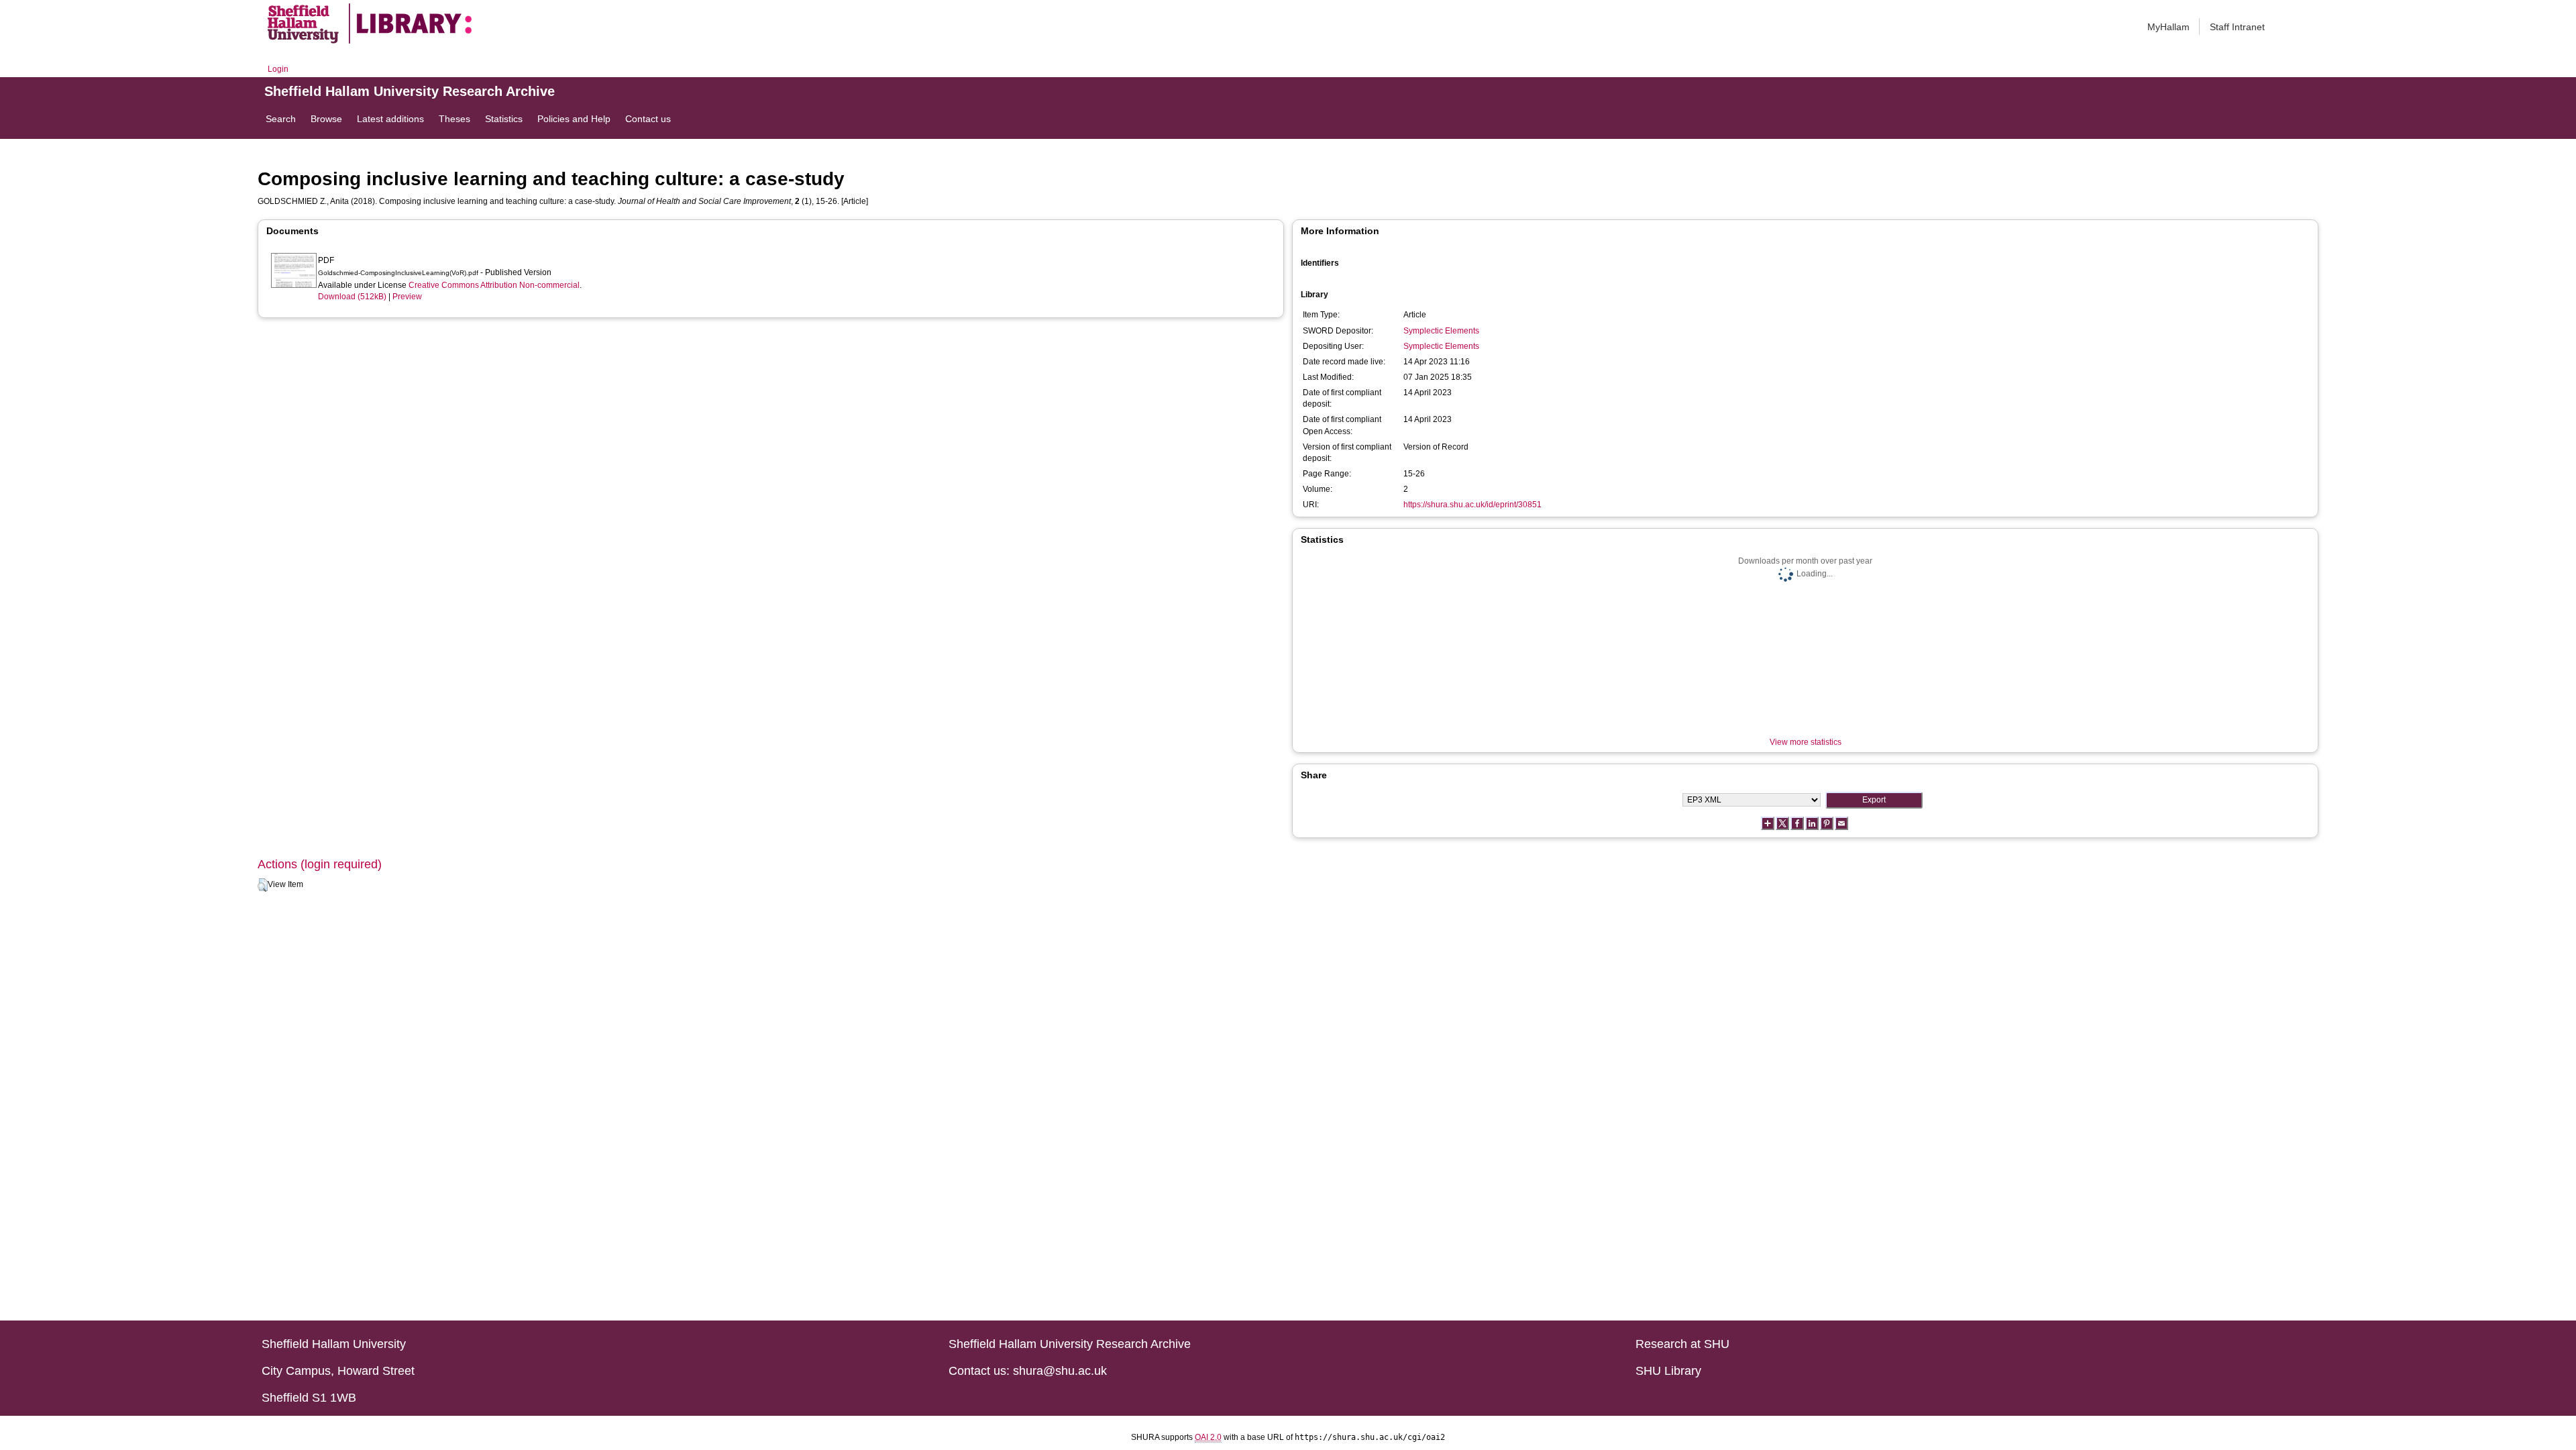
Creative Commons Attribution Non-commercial (494, 285)
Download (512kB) (352, 297)
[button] (263, 885)
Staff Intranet (2237, 27)
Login (278, 69)
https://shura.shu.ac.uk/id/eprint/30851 (1472, 505)
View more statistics (1806, 742)
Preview (407, 297)
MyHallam (2168, 27)
